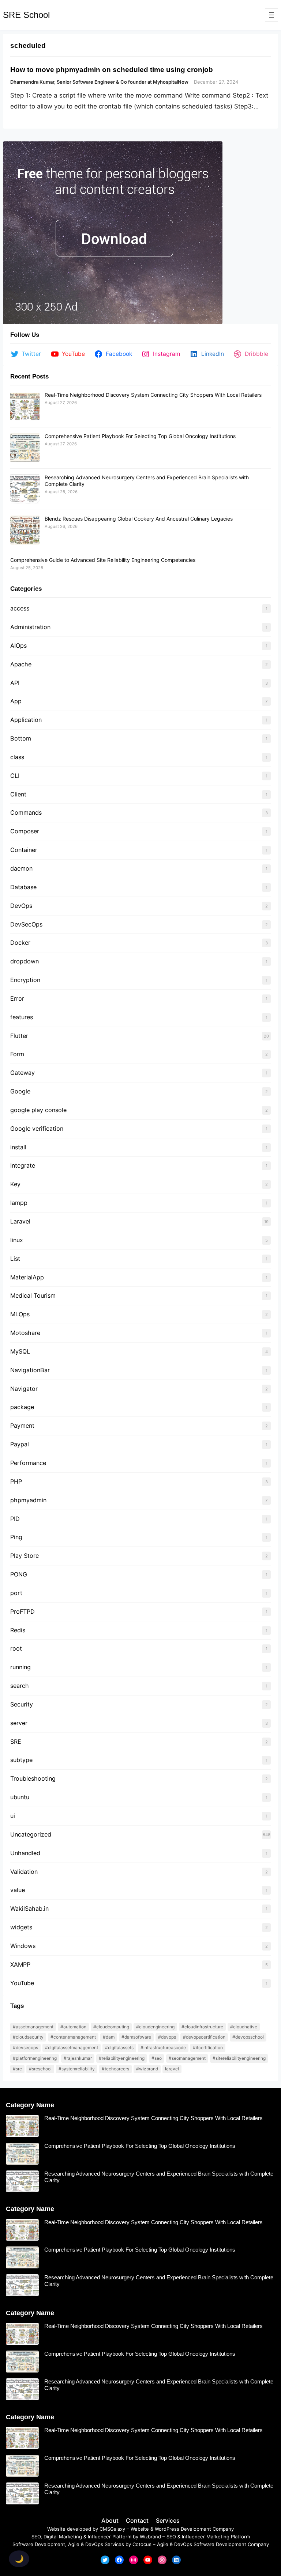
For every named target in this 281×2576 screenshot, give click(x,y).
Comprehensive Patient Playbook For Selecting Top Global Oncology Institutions (140, 436)
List (15, 1259)
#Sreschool (40, 2069)
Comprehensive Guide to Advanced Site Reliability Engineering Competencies (103, 560)
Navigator (24, 1389)
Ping (16, 1537)
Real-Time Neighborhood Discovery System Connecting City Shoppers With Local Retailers (153, 395)
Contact (137, 2520)
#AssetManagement (33, 2027)
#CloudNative (244, 2027)
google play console (38, 1110)
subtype (21, 1760)
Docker (20, 943)
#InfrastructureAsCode (163, 2048)
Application (26, 720)
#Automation (73, 2027)
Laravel (20, 1221)
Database (23, 887)
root (16, 1648)
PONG (19, 1574)
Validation (24, 1872)
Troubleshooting (33, 1778)
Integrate (23, 1165)
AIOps (18, 646)
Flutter (19, 1036)
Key (15, 1184)
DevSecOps (26, 924)
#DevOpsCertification (204, 2037)
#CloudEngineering (155, 2027)
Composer (25, 831)
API (15, 683)
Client (18, 794)
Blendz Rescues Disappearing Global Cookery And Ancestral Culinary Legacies (139, 519)
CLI (15, 776)
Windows (23, 1946)
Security (22, 1704)
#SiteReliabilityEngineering (239, 2058)
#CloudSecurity (28, 2037)
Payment (22, 1426)
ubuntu (21, 1797)
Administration (30, 627)
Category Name (30, 2105)
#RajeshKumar (78, 2058)
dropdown (25, 961)
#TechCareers (115, 2069)
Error (17, 998)
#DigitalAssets (119, 2048)
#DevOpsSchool (248, 2037)
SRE (16, 1742)
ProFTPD (23, 1612)
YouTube (22, 1983)
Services (168, 2520)
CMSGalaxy (112, 2529)
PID (15, 1519)
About (110, 2520)
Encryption (25, 980)
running (20, 1667)
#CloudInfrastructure (202, 2027)
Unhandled (25, 1853)
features (22, 1017)
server (19, 1723)
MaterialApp (27, 1277)
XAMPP (20, 1964)
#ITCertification (208, 2048)
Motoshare (25, 1333)
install (18, 1147)
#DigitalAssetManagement (72, 2048)
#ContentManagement (73, 2037)
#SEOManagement (187, 2058)
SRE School (26, 15)
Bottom (21, 738)
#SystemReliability (77, 2069)
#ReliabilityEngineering (122, 2058)
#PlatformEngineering (35, 2058)
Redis (18, 1630)
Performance (28, 1463)
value (18, 1890)
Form (17, 1054)
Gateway (23, 1073)
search (20, 1686)
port (16, 1593)
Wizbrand (150, 2537)
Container (24, 850)
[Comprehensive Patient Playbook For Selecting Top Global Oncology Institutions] (25, 448)
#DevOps (167, 2037)
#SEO (157, 2058)
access (20, 608)
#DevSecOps (25, 2048)
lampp (19, 1203)
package (22, 1407)
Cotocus (142, 2544)
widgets (21, 1927)
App (16, 701)
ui (13, 1816)
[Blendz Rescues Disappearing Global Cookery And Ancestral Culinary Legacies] (25, 530)
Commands (26, 813)
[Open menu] (271, 15)
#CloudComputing (111, 2027)
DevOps (21, 906)
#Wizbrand (147, 2069)
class (17, 757)
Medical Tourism (33, 1295)
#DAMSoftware (136, 2037)
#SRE (17, 2069)
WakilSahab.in (29, 1909)
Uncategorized (31, 1834)
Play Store (25, 1556)
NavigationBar (30, 1370)
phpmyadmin (28, 1500)
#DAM (109, 2037)
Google (20, 1091)
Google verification (37, 1129)
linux (17, 1240)
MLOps (20, 1314)
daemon (21, 868)
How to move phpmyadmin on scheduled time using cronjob (112, 69)
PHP (16, 1481)
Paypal (20, 1444)
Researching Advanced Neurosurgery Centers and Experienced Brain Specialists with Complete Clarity (159, 2177)
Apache (21, 664)
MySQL (20, 1351)
